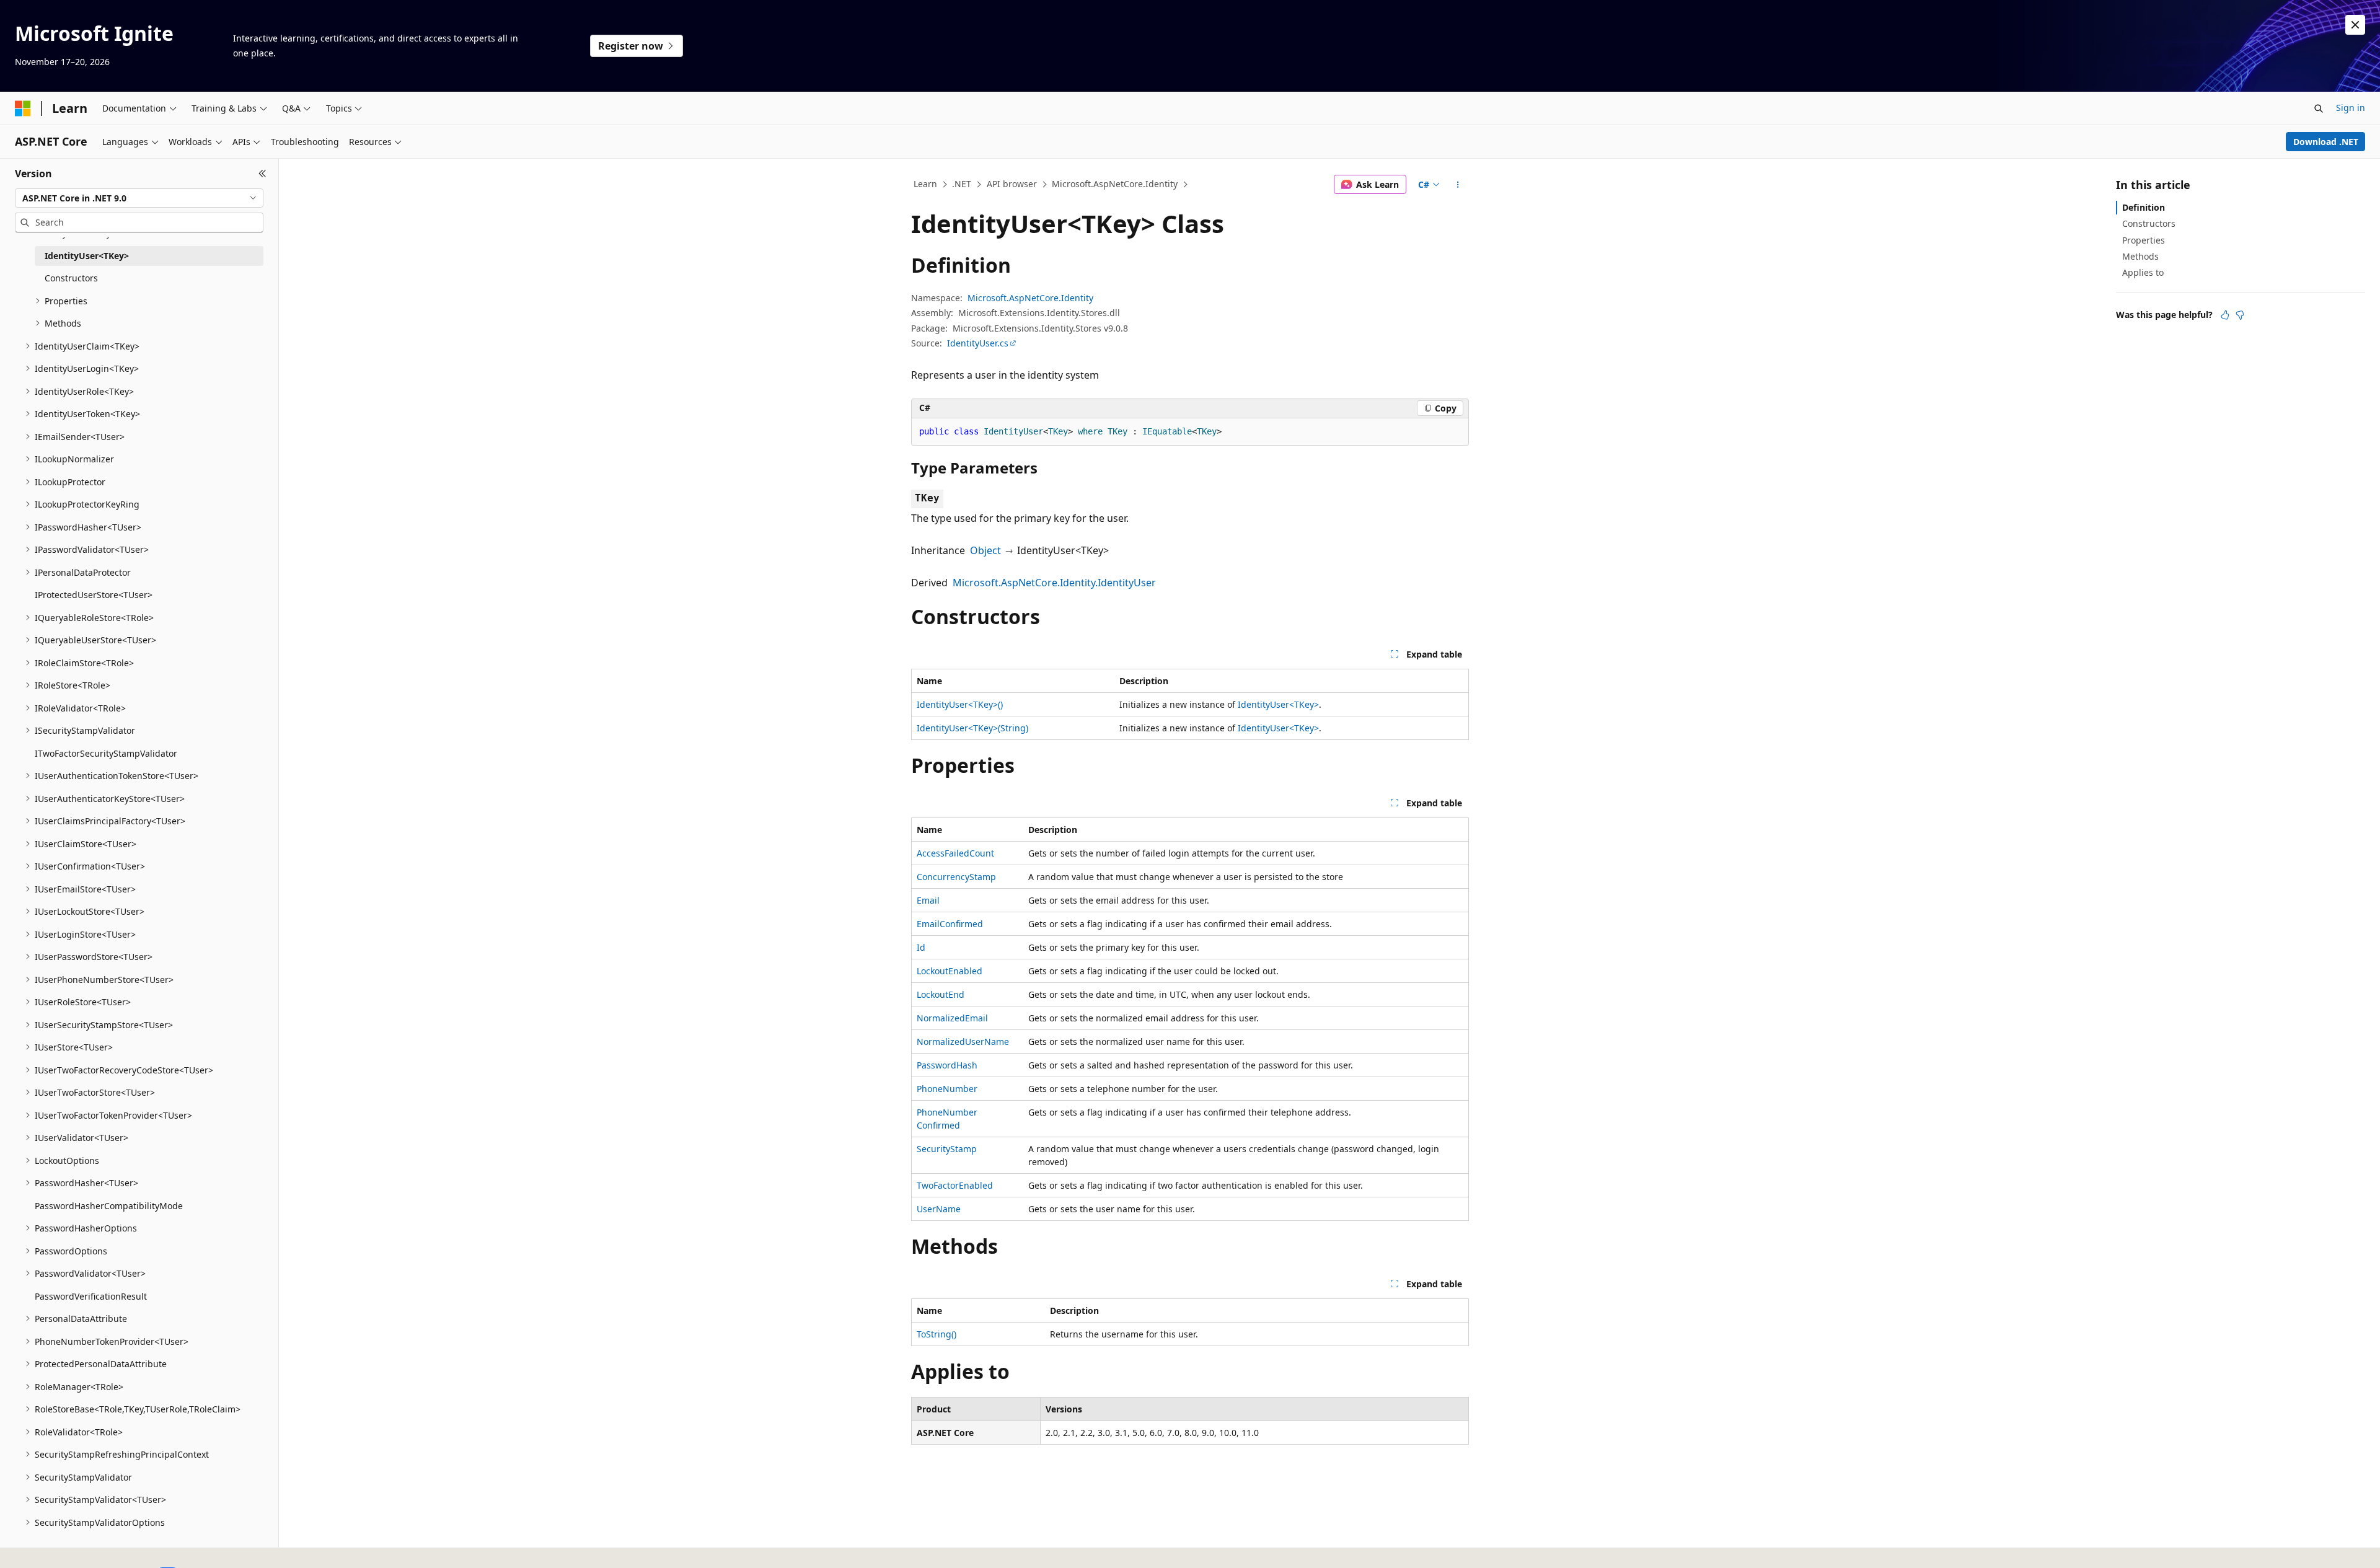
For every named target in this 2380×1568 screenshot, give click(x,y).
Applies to (2143, 272)
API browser (1012, 184)
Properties (2144, 240)
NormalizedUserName (963, 1042)
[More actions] (1458, 185)
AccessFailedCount (955, 853)
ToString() (937, 1334)
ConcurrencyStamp (956, 877)
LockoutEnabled (950, 971)
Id (921, 947)
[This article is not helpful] (2240, 315)
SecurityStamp (947, 1149)
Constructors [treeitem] (71, 278)
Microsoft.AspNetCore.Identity (1115, 184)
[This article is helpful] (2225, 315)
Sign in (2351, 108)
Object (985, 550)
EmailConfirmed (950, 924)
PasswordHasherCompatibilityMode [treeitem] (109, 1206)
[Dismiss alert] (2355, 25)
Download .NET (2326, 142)
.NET (962, 184)
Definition (2144, 207)
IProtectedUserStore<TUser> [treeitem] (94, 595)
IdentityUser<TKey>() (960, 704)
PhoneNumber (947, 1089)
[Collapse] (262, 174)
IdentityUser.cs (978, 343)
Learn (925, 184)
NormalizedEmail (952, 1018)
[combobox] (139, 198)
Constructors (2149, 223)
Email (928, 900)
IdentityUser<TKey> (1278, 704)
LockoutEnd (941, 994)
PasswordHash (947, 1065)
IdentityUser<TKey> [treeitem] (87, 256)
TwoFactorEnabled (955, 1185)
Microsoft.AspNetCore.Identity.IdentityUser (1054, 583)
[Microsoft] (23, 108)
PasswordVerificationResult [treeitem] (91, 1296)
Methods (2140, 256)
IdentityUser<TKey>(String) (972, 728)
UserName (939, 1209)
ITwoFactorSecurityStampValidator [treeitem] (106, 753)
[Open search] (2319, 108)
